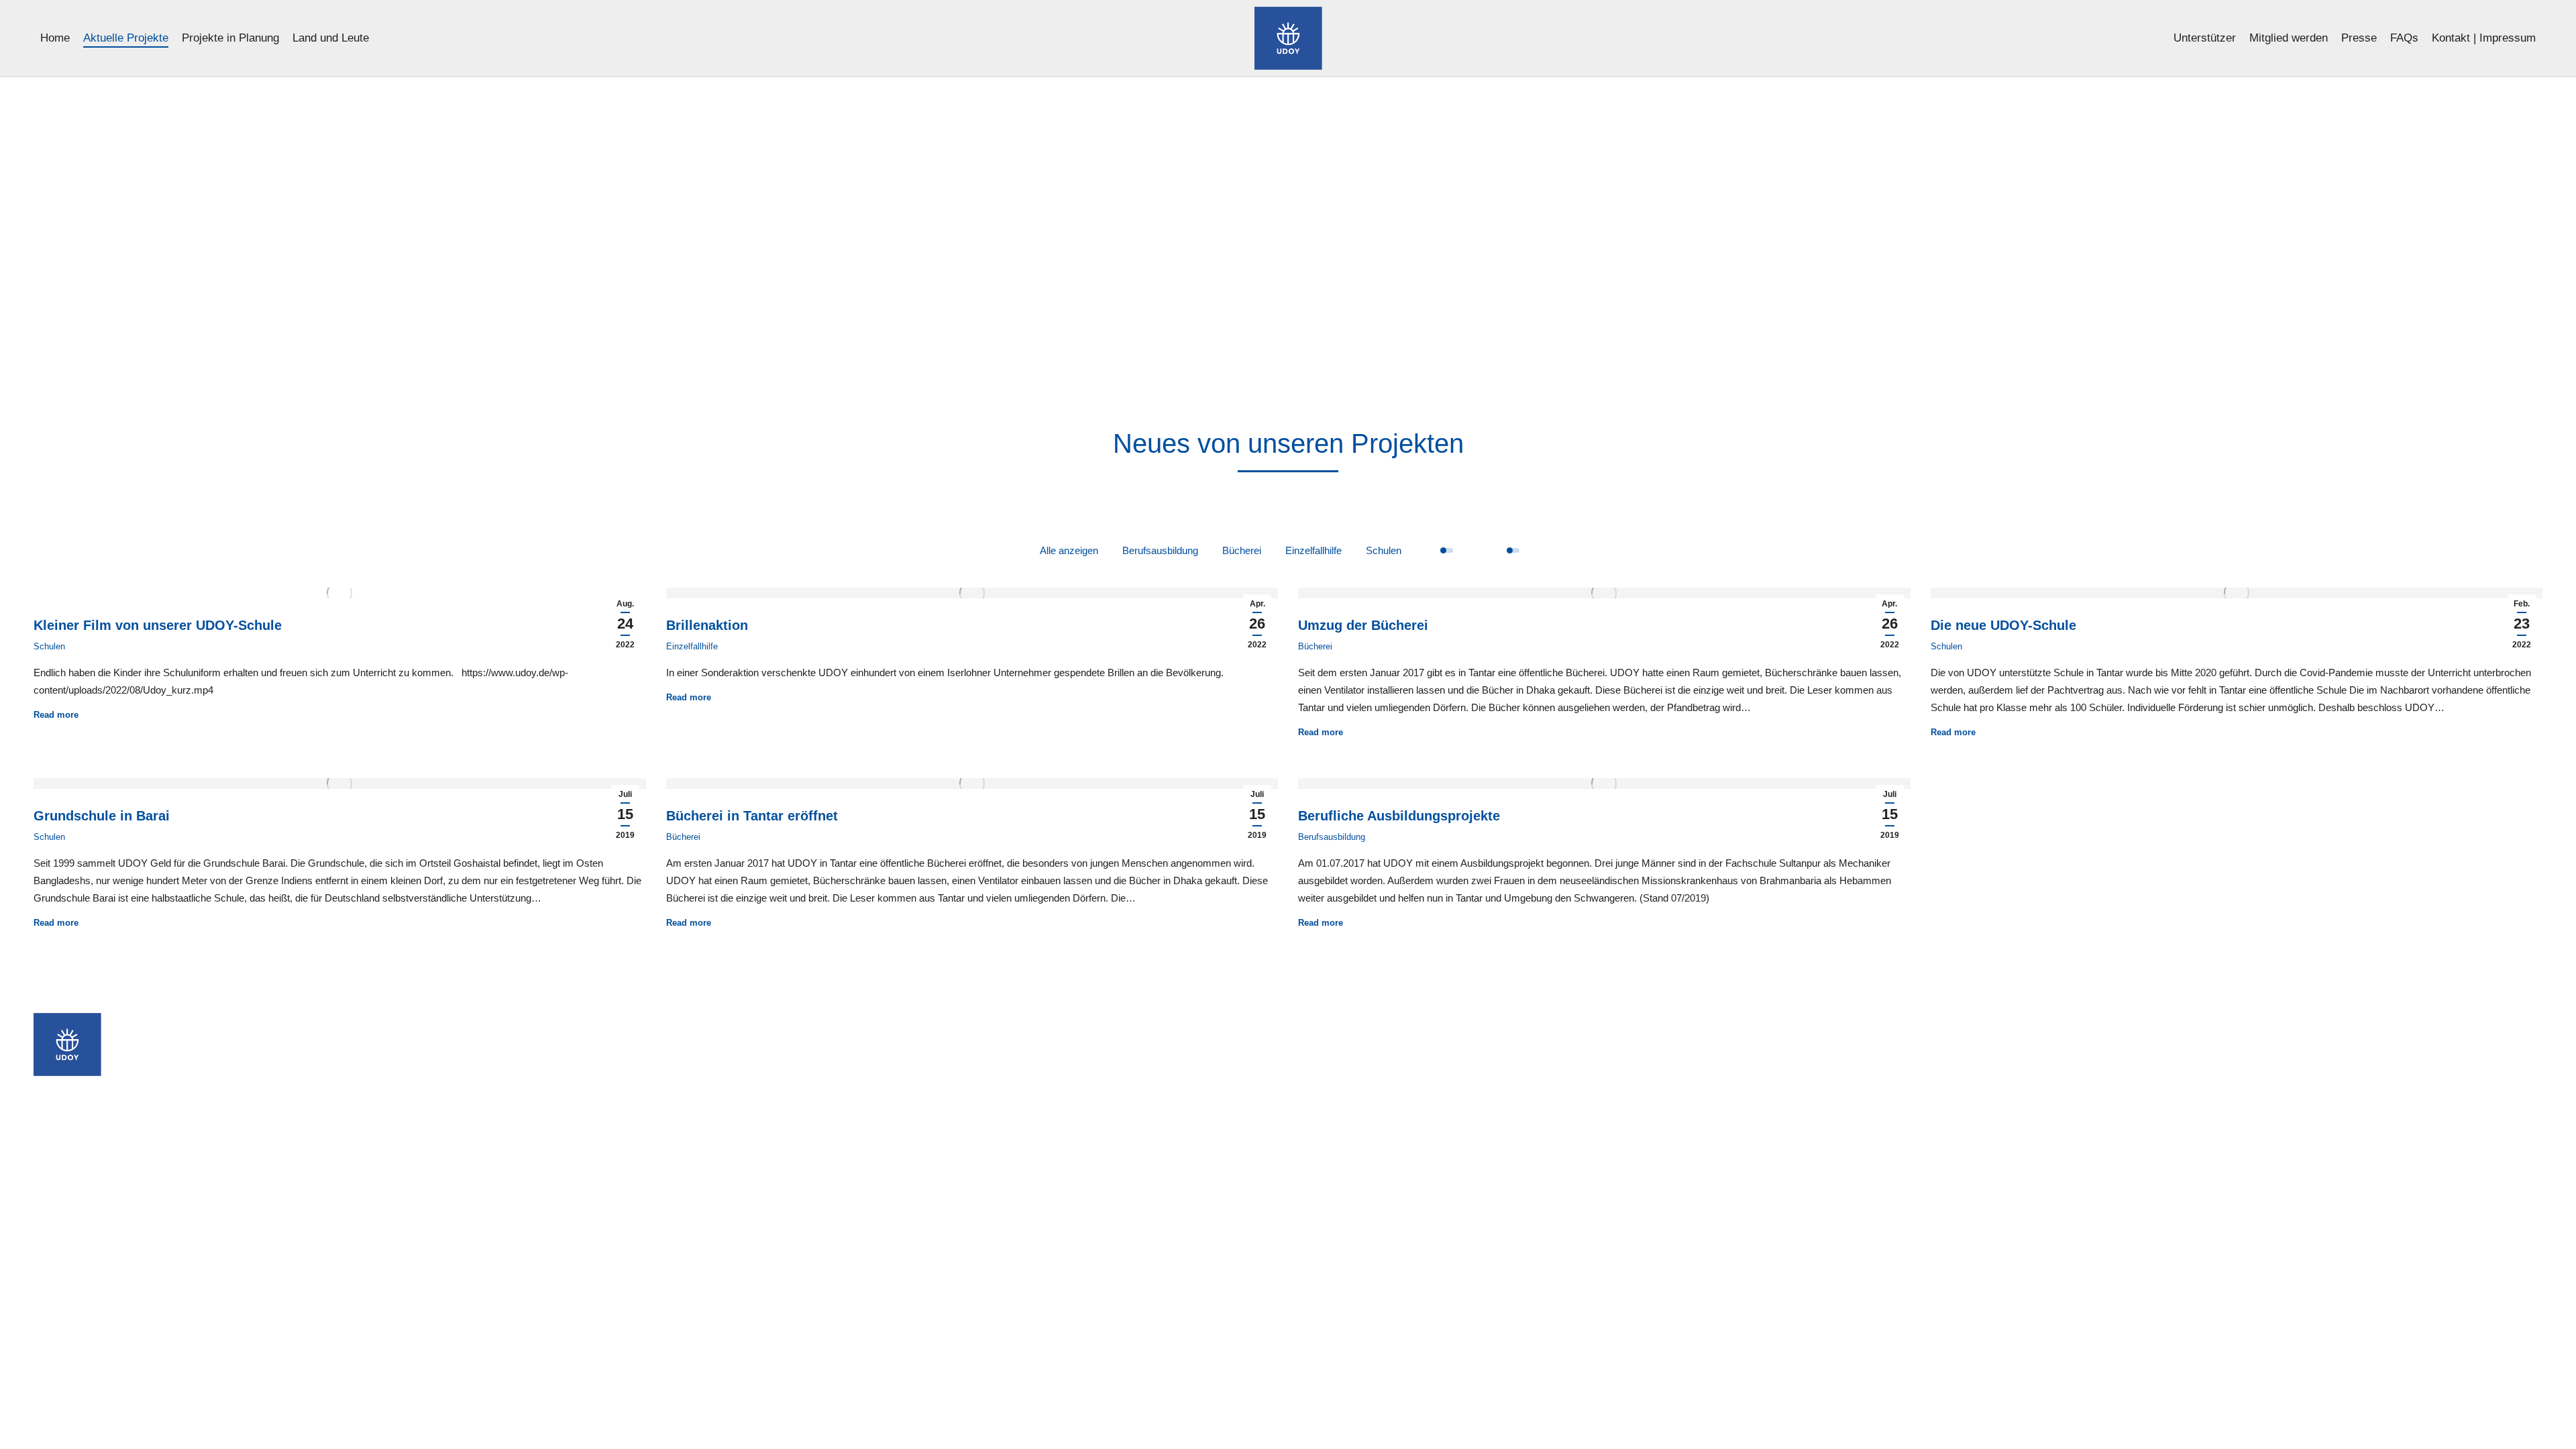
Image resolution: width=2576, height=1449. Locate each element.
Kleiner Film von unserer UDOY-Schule (158, 625)
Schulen (1384, 550)
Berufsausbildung (1160, 550)
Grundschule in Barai (102, 816)
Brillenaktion (707, 625)
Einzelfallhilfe (1313, 550)
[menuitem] (55, 38)
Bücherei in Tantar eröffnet (752, 816)
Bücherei (1242, 550)
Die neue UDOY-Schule (2003, 625)
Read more (56, 715)
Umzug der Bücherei (1363, 625)
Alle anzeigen (1069, 550)
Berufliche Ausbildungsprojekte (1399, 816)
